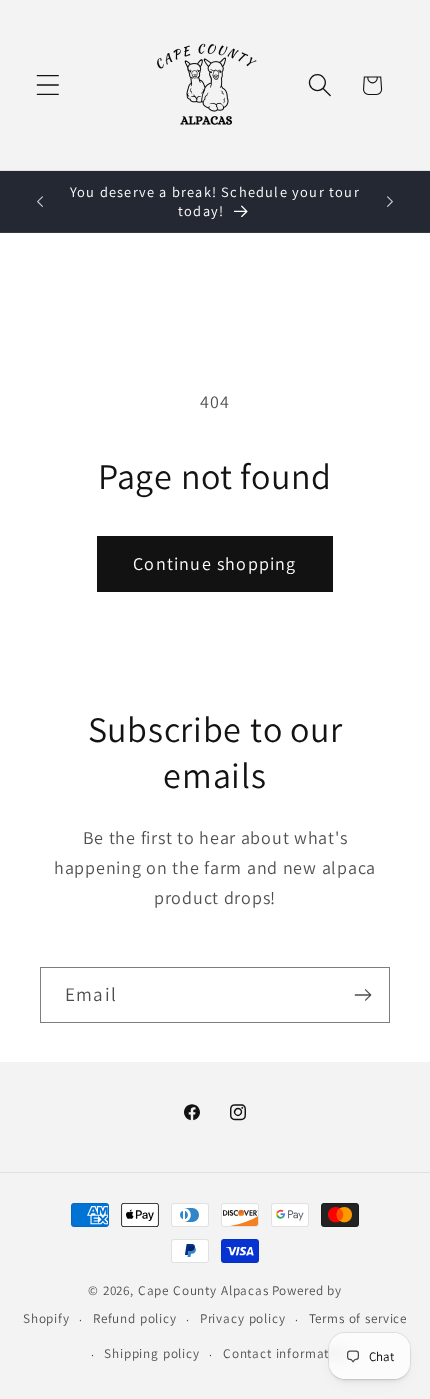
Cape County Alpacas (203, 1290)
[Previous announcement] (40, 202)
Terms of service (358, 1318)
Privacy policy (243, 1318)
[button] (48, 85)
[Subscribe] (362, 995)
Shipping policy (152, 1353)
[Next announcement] (390, 202)
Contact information (286, 1353)
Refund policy (135, 1318)
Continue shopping (214, 563)
